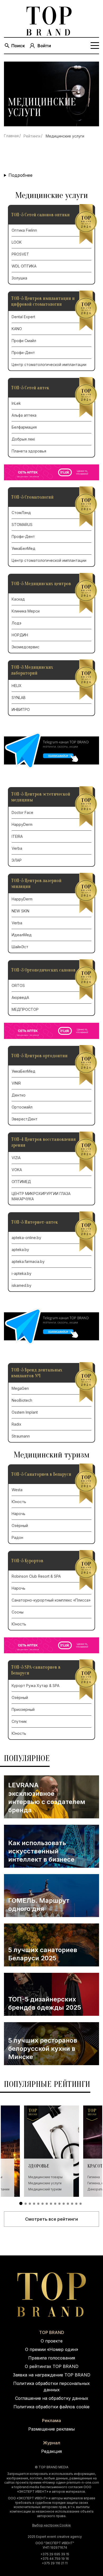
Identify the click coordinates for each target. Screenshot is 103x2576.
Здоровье (39, 2166)
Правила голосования (52, 2358)
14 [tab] (76, 2204)
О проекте (52, 2341)
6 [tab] (43, 2204)
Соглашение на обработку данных (52, 2398)
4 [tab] (34, 2204)
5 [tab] (38, 2204)
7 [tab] (47, 2204)
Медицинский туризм (45, 2189)
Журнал (52, 2443)
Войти (44, 46)
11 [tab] (64, 2204)
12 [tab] (68, 2204)
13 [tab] (72, 2204)
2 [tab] (26, 2204)
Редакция (51, 2451)
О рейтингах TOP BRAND (52, 2366)
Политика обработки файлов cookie (51, 2407)
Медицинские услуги (45, 2183)
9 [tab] (55, 2204)
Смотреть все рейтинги (51, 2219)
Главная (11, 136)
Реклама (51, 2420)
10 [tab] (59, 2204)
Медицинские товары (45, 2177)
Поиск (18, 46)
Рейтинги (32, 136)
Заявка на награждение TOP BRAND (52, 2375)
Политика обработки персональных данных (51, 2387)
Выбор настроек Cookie (51, 2525)
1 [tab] (21, 2203)
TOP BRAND (52, 2332)
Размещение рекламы (51, 2429)
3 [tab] (30, 2204)
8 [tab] (51, 2204)
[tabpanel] (51, 2151)
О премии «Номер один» (52, 2349)
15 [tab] (81, 2204)
